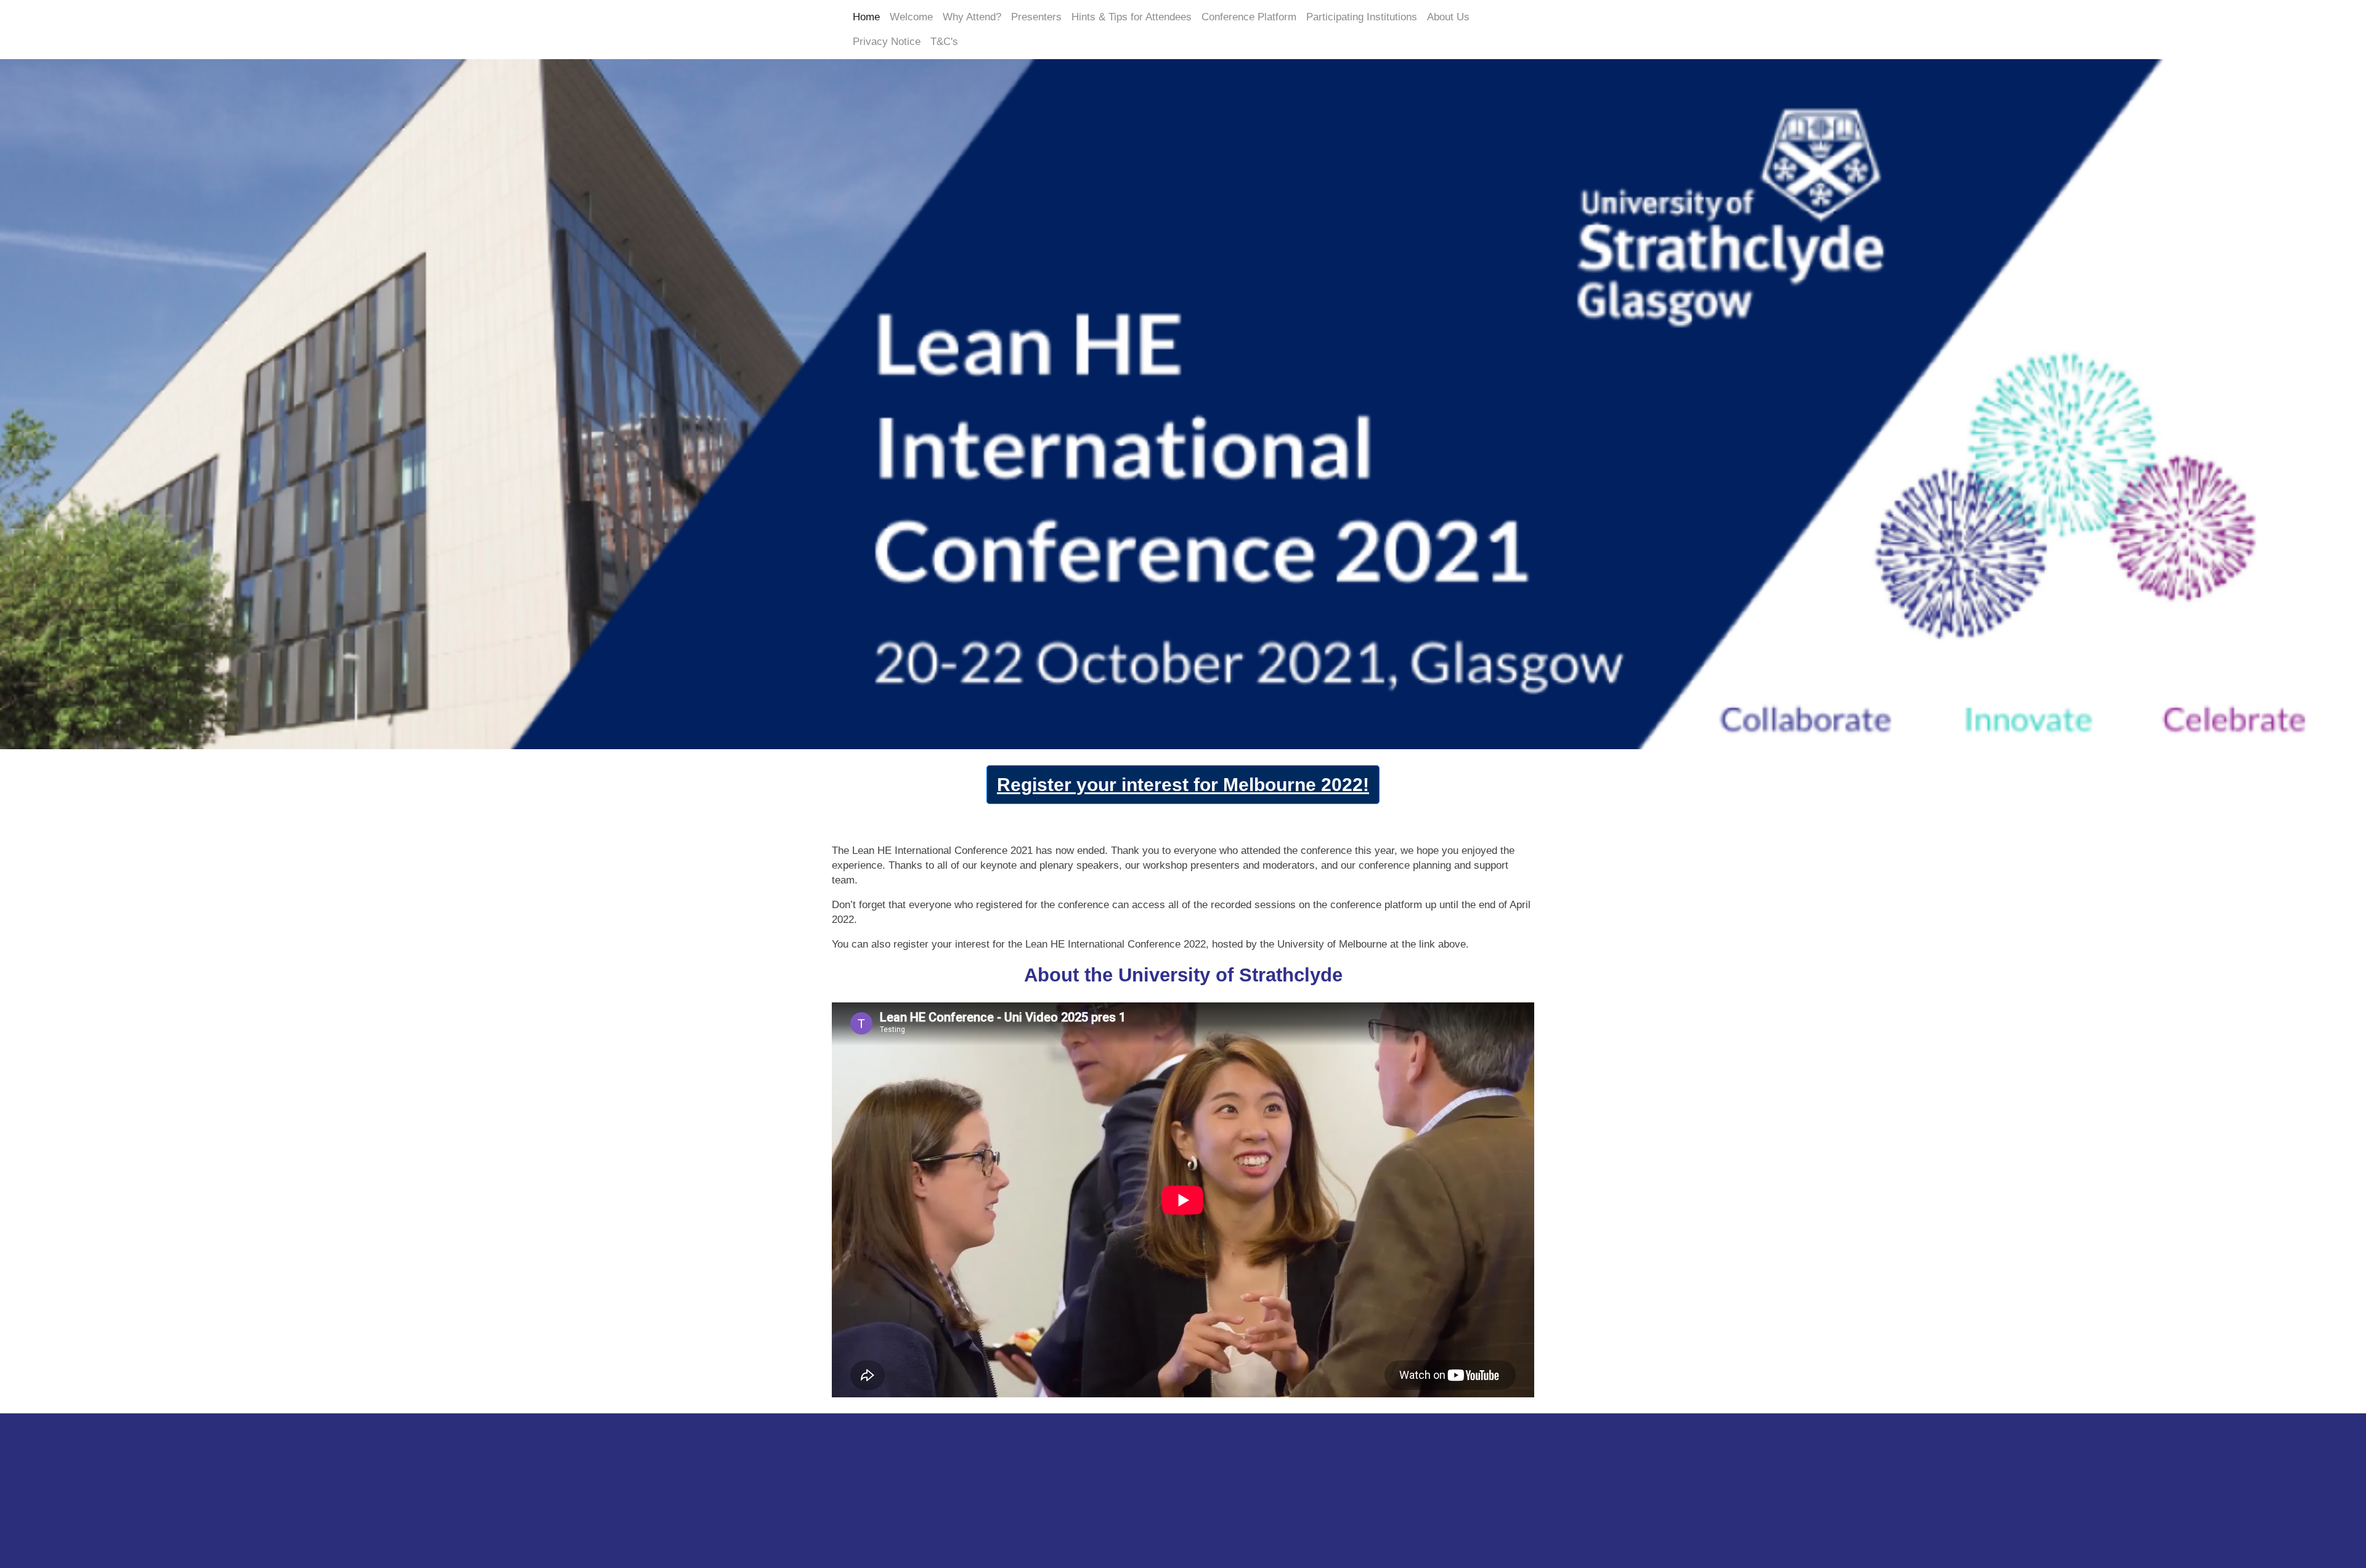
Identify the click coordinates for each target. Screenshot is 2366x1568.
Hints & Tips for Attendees (1132, 17)
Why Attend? (972, 17)
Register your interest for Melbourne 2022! (1183, 785)
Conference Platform (1249, 17)
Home (866, 17)
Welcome (911, 17)
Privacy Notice (887, 42)
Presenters (1036, 17)
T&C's (944, 42)
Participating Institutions (1362, 17)
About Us (1448, 17)
